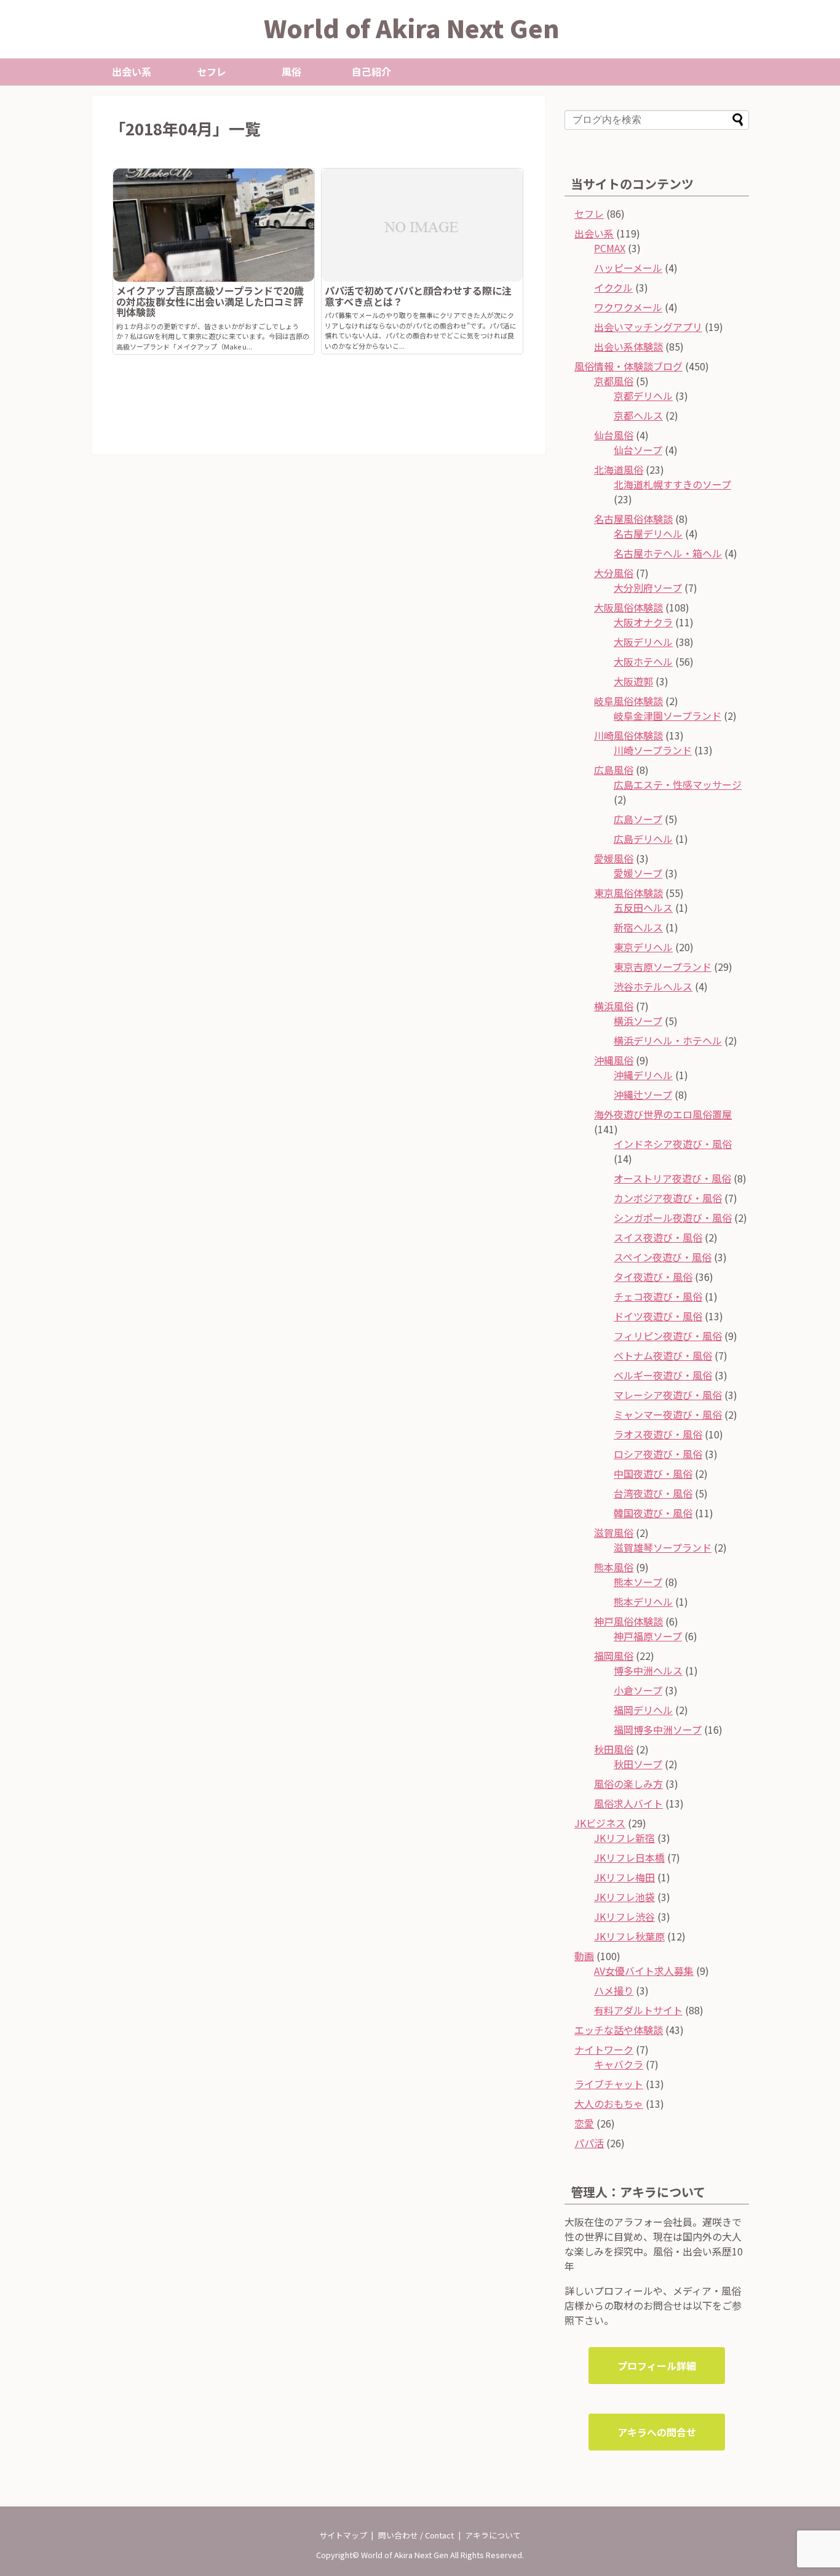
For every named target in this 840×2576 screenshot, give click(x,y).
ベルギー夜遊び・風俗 (663, 1375)
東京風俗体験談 (628, 893)
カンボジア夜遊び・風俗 (668, 1198)
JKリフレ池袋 (624, 1897)
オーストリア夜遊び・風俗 (672, 1178)
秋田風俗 (614, 1749)
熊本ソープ (638, 1582)
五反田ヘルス (643, 907)
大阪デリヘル (643, 642)
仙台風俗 (614, 435)
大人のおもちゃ (609, 2103)
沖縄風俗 (614, 1060)
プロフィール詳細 (657, 2366)
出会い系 (132, 71)
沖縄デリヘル (643, 1075)
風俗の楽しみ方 (628, 1784)
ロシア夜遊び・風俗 (658, 1454)
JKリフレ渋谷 (624, 1916)
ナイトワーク (604, 2049)
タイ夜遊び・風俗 (653, 1277)
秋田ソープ (638, 1764)
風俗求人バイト (628, 1803)
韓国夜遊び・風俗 (653, 1513)
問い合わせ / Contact (416, 2535)
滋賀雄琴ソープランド (663, 1547)
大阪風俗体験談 (628, 607)
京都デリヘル (643, 396)
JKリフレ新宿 (624, 1838)
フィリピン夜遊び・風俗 (668, 1336)
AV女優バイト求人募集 (644, 1971)
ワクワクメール (628, 307)
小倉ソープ (638, 1690)
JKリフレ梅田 (624, 1877)
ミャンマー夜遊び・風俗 (668, 1414)
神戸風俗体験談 (628, 1621)
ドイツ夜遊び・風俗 (658, 1316)
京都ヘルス (638, 415)
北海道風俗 (619, 469)
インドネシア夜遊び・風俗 (673, 1144)
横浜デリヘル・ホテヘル (668, 1040)
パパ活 (589, 2143)
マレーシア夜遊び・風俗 (668, 1395)
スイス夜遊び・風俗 (658, 1237)
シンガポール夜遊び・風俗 (673, 1218)
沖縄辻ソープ (643, 1095)
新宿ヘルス (638, 927)
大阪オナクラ (643, 622)
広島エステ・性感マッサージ (678, 784)
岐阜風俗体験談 (628, 701)
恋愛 (584, 2123)
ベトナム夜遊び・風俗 (663, 1355)
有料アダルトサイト (638, 2010)
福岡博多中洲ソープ (658, 1729)
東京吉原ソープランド (663, 967)
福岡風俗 (614, 1656)
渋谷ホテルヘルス (653, 986)
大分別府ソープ (648, 588)
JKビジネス (600, 1823)
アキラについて (493, 2535)
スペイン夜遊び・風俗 (663, 1257)
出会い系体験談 (628, 346)
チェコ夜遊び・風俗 (658, 1296)
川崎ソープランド (653, 750)
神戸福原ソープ (648, 1636)
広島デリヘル (643, 839)
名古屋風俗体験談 (633, 519)
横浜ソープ (638, 1021)
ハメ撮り (614, 1990)
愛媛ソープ (638, 873)
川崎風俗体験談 (628, 735)
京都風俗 (614, 381)
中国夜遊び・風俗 (653, 1473)
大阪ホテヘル (643, 661)
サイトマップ (343, 2535)
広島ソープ (638, 819)
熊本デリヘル (643, 1601)
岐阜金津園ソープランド (668, 716)
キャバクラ (619, 2064)
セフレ (212, 71)
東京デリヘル (643, 947)
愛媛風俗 (614, 858)
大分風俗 (614, 573)
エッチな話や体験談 (619, 2030)
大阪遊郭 (633, 681)
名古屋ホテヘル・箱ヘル (668, 553)
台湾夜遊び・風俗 (653, 1493)
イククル (613, 287)
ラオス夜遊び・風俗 (658, 1434)
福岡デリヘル (643, 1710)
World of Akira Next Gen (412, 28)
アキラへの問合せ (657, 2432)
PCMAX (610, 248)
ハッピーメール (628, 268)
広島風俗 (614, 770)
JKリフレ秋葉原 (629, 1936)
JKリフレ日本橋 (629, 1857)
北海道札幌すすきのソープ (672, 484)
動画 (584, 1956)
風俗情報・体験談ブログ (628, 366)
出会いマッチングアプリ (648, 327)
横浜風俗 (614, 1006)
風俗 (291, 71)
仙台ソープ (638, 450)
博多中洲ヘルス (648, 1670)
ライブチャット (609, 2084)
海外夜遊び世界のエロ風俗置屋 (663, 1114)
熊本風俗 (614, 1567)
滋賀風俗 (614, 1533)
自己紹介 (371, 71)
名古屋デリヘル (648, 533)
